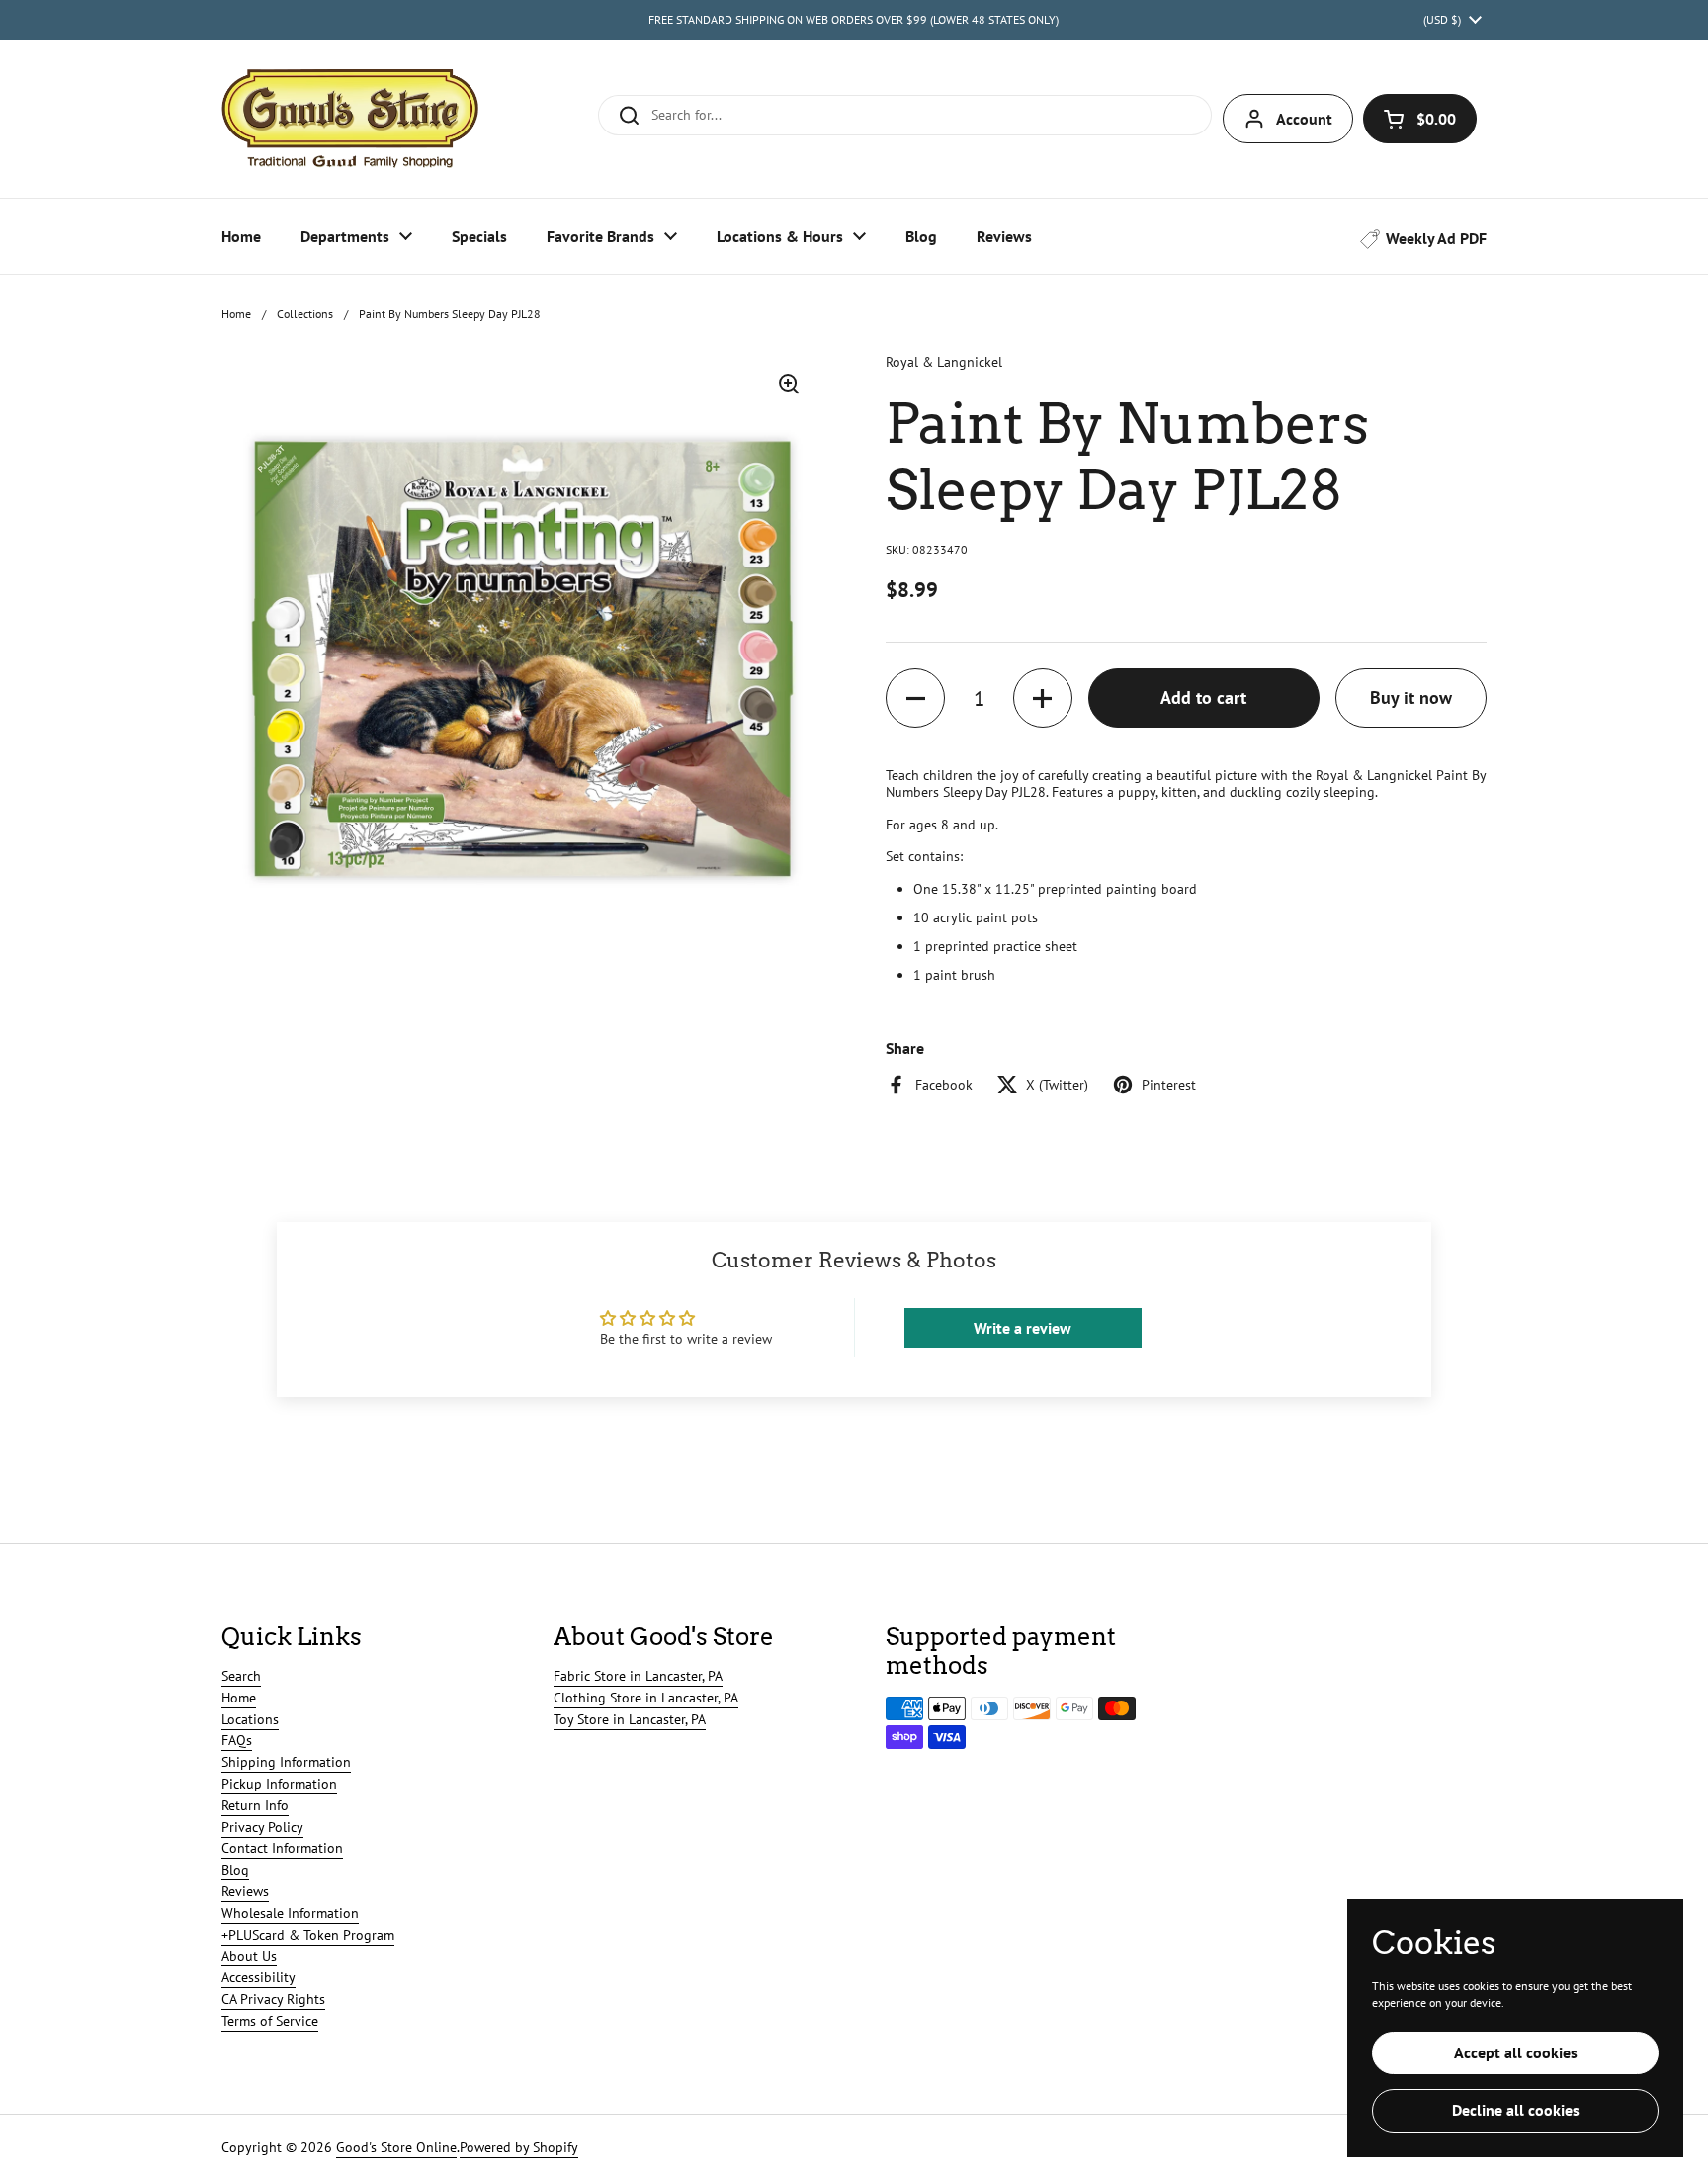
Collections (305, 314)
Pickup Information (279, 1784)
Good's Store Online (396, 2147)
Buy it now (1411, 698)
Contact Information (282, 1848)
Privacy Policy (262, 1827)
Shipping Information (286, 1762)
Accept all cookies (1516, 2052)
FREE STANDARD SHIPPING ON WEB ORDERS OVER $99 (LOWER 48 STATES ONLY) (854, 19)
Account (1304, 119)
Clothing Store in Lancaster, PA (646, 1698)
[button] (1420, 119)
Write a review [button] (1023, 1328)
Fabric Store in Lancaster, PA (638, 1676)
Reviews (245, 1891)
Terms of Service (270, 2021)
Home (236, 314)
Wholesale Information (290, 1913)
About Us (249, 1956)
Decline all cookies (1516, 2110)
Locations (250, 1719)
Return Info (255, 1805)
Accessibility (258, 1977)
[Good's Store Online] (350, 119)
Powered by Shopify (519, 2147)
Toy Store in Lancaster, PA (630, 1719)
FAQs (237, 1740)
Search (241, 1676)
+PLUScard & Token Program (308, 1935)
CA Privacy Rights (273, 1999)
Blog (235, 1870)
